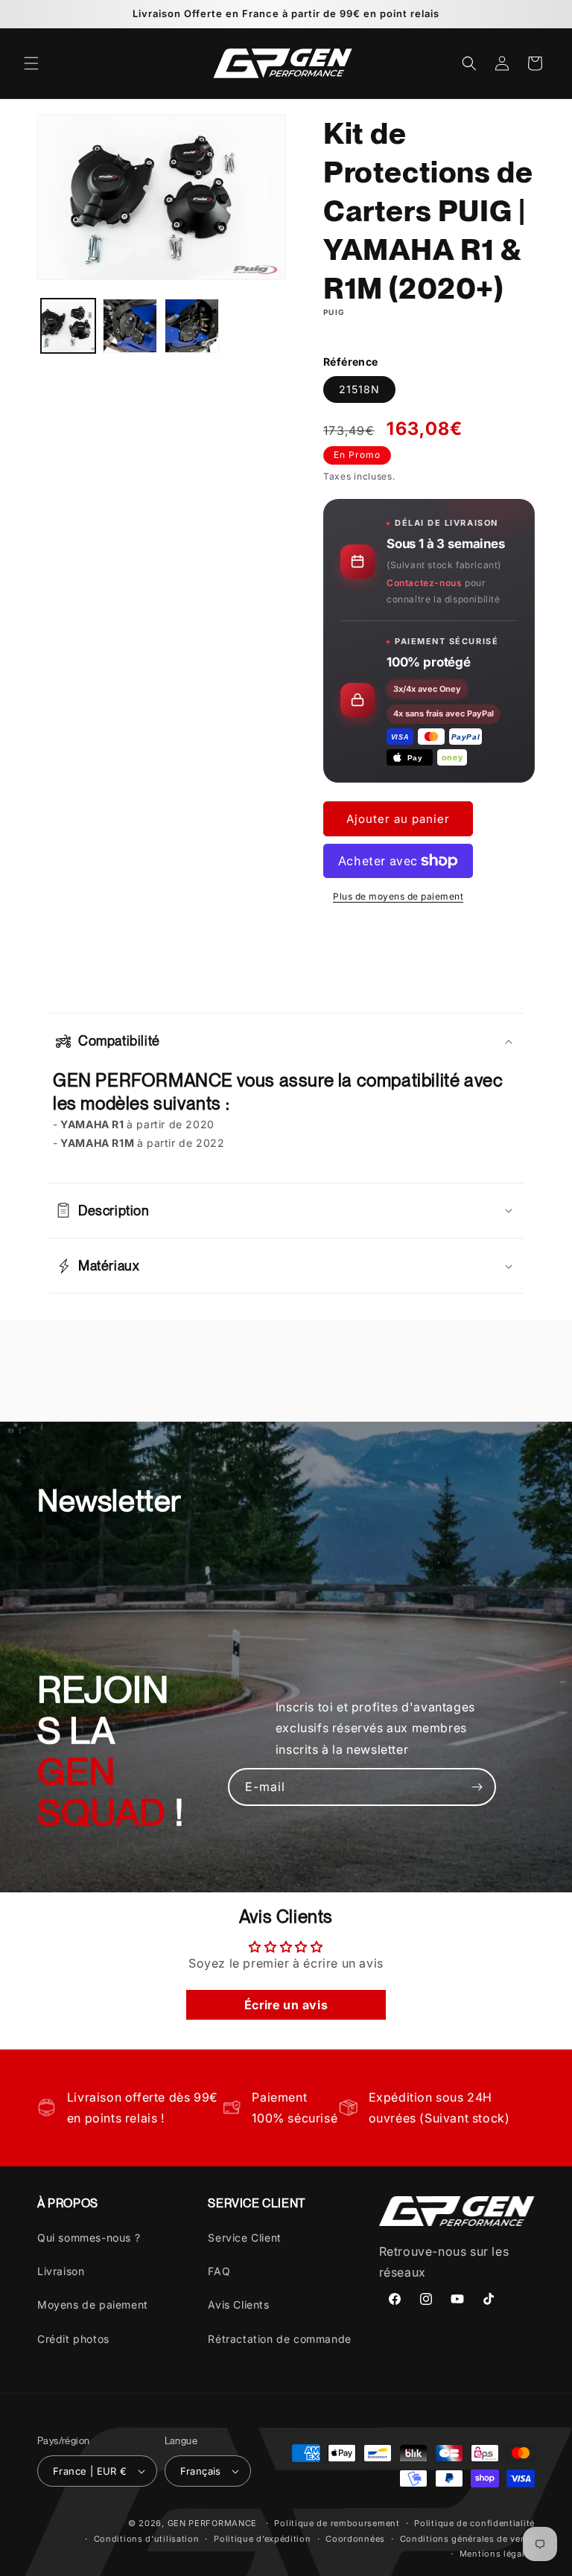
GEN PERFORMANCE (213, 2523)
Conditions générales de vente (467, 2539)
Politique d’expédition (262, 2539)
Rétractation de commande (279, 2339)
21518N (359, 389)
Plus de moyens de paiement (398, 896)
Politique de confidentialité (474, 2523)
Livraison (61, 2271)
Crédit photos (73, 2339)
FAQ (219, 2271)
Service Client (244, 2238)
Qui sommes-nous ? (89, 2238)
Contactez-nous (424, 583)
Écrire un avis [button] (286, 2005)
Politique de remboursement (337, 2523)
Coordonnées (355, 2539)
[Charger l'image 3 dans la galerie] (192, 326)
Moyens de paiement (93, 2305)
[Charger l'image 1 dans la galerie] (68, 326)
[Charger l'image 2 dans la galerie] (130, 326)
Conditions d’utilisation (147, 2539)
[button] (31, 63)
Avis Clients (238, 2305)
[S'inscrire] (477, 1787)
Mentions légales (497, 2554)
